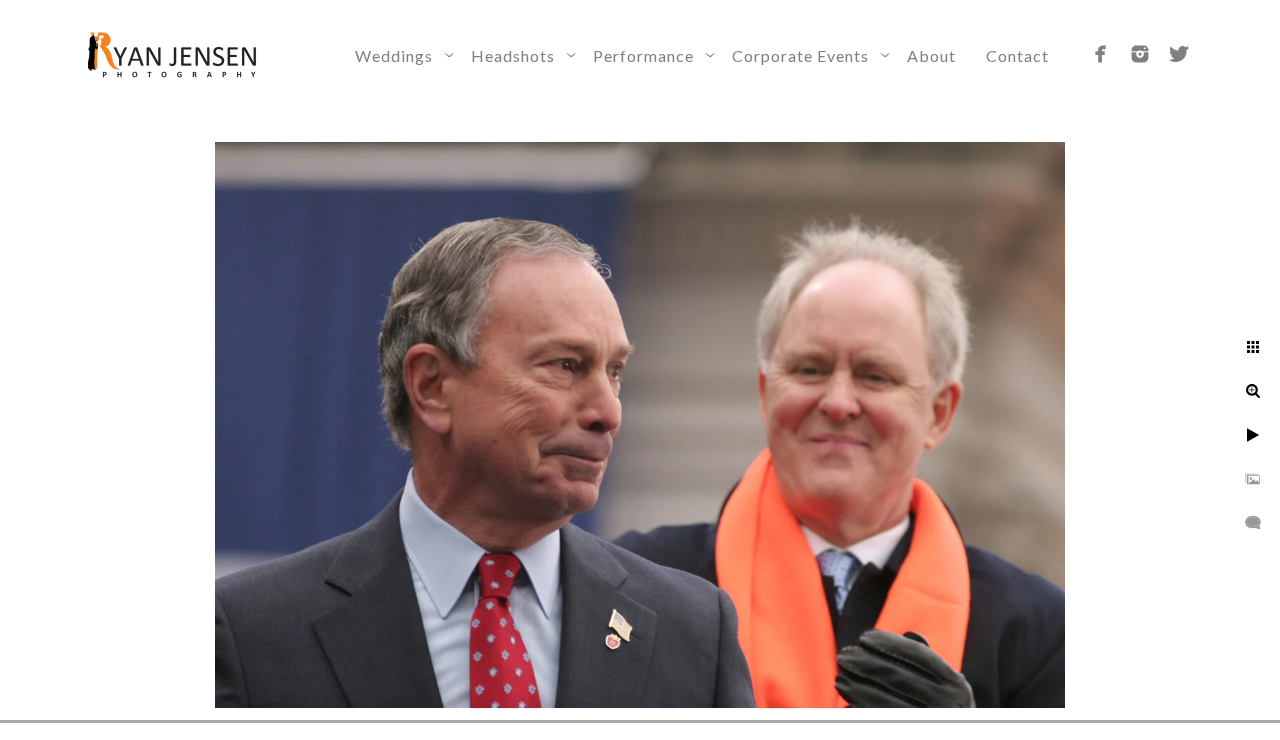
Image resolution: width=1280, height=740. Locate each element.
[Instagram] (1140, 54)
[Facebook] (1101, 54)
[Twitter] (1179, 54)
